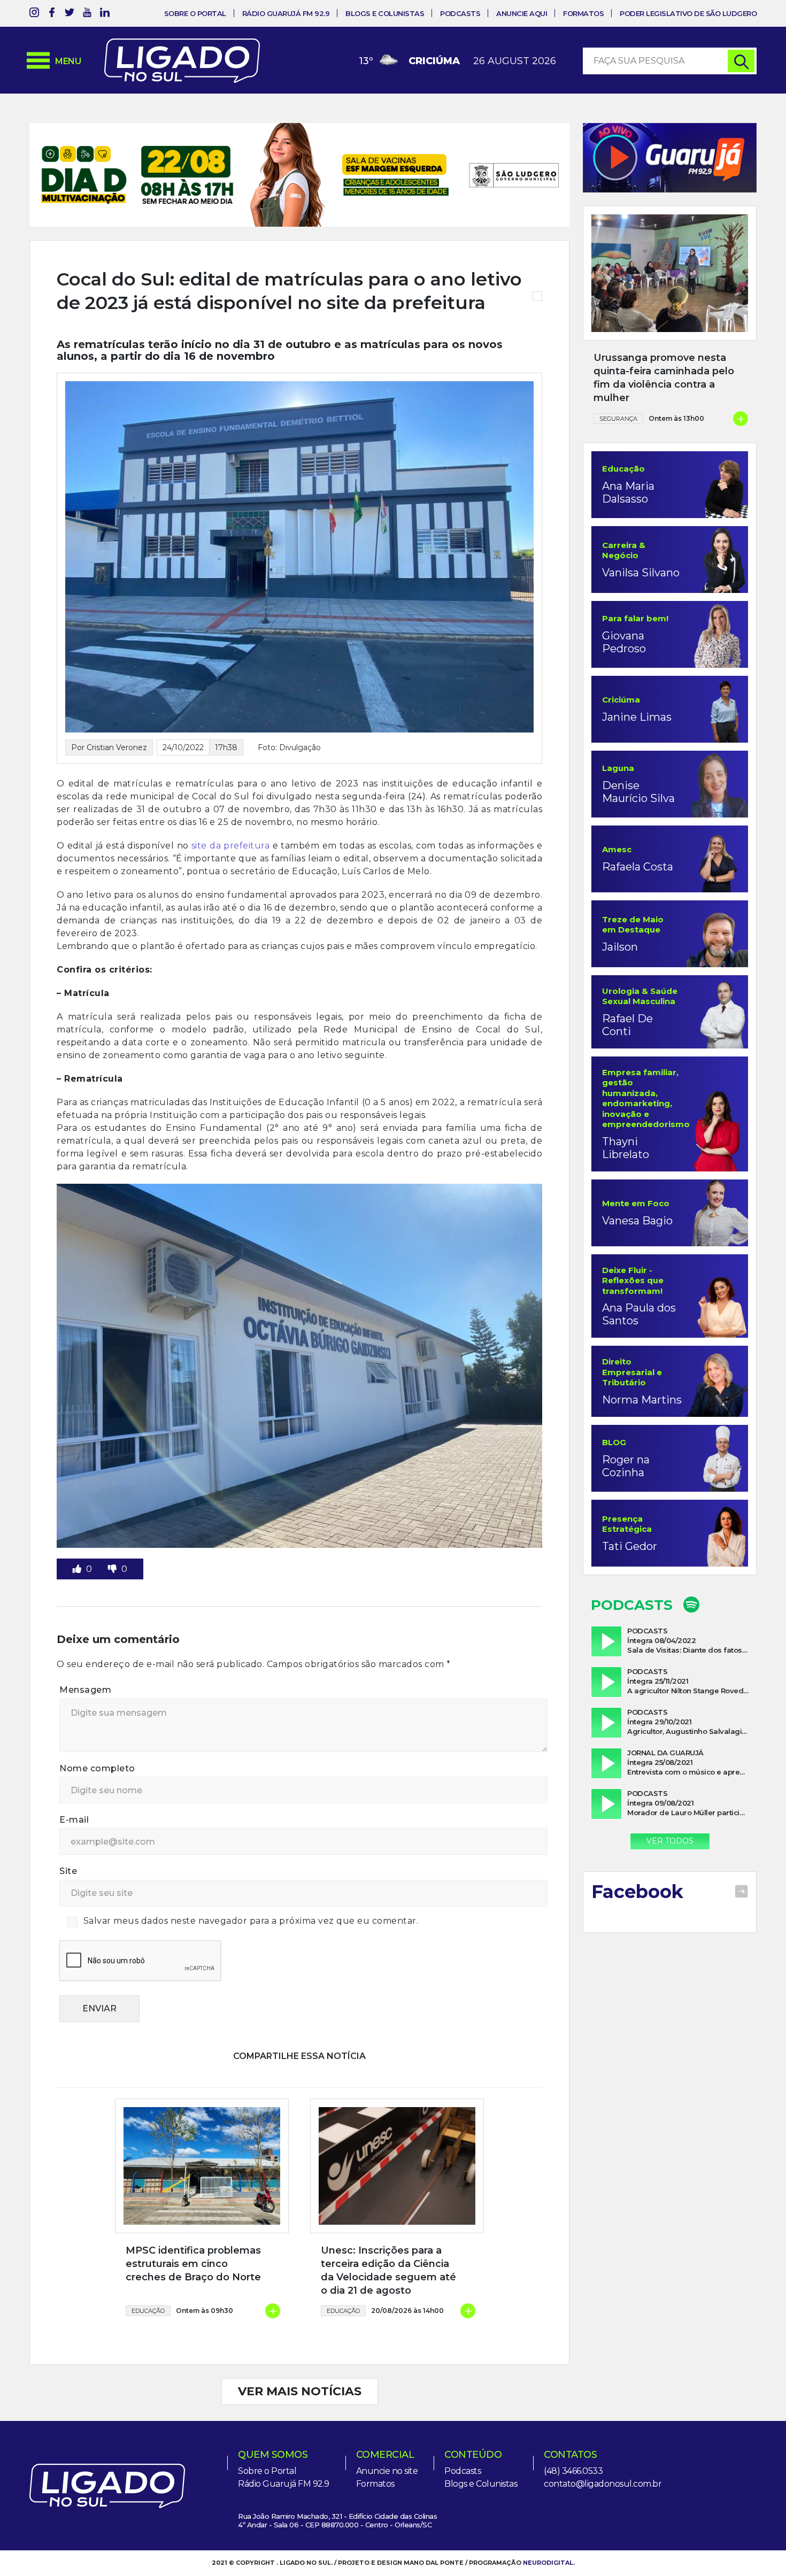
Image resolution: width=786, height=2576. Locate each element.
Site (68, 1836)
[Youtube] (87, 14)
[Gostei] (78, 1534)
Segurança (618, 419)
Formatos (583, 13)
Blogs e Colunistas (385, 13)
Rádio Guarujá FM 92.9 (286, 13)
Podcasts (460, 13)
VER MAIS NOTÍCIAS (300, 2357)
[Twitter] (70, 14)
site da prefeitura (230, 811)
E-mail (74, 1785)
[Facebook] (52, 14)
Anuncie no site (387, 2436)
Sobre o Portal (195, 13)
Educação (148, 2276)
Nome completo (97, 1733)
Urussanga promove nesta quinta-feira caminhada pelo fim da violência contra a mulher (664, 378)
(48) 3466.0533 (573, 2436)
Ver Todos (670, 1841)
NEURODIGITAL (548, 2528)
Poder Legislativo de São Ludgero (688, 13)
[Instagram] (34, 14)
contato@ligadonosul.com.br (603, 2449)
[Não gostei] (113, 1534)
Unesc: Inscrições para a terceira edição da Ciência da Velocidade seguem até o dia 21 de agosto (388, 2235)
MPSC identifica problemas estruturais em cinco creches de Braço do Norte (193, 2228)
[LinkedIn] (105, 14)
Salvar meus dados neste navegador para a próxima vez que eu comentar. (251, 1886)
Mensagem (85, 1655)
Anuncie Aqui (522, 13)
